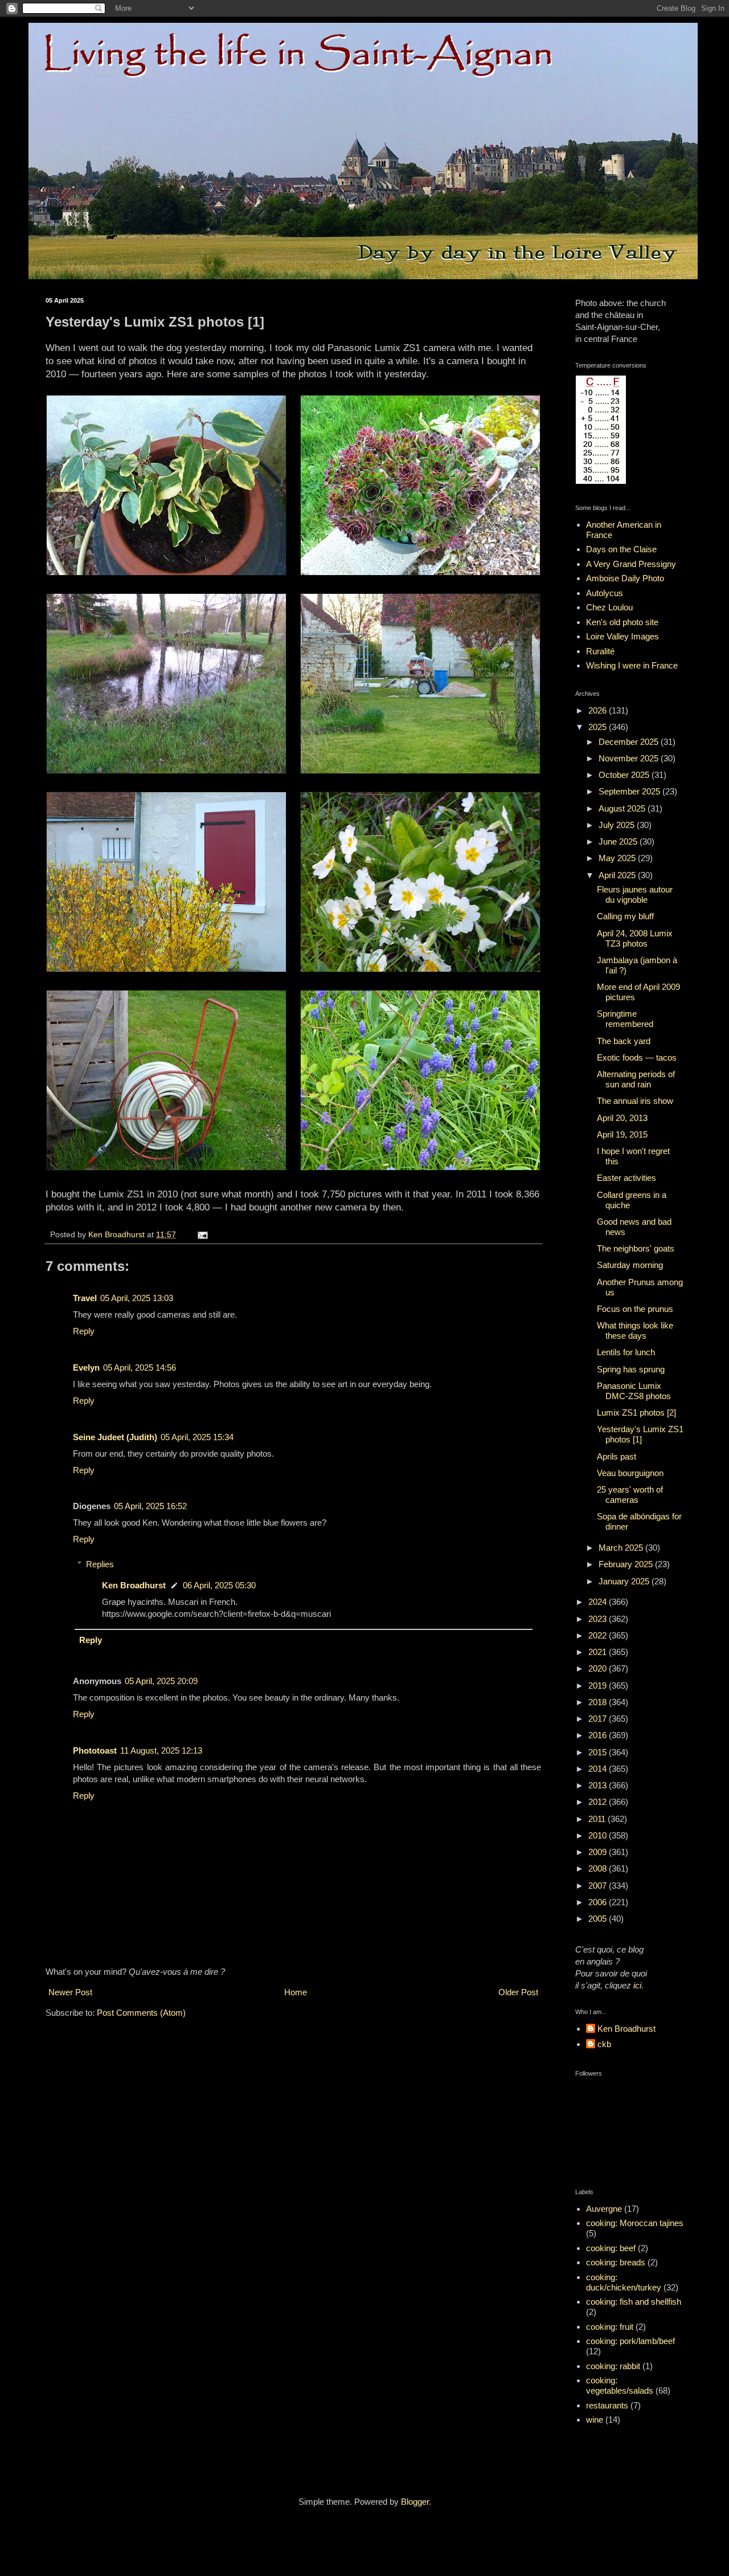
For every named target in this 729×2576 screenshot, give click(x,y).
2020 (599, 1668)
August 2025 (623, 808)
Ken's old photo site (622, 622)
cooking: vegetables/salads (620, 2385)
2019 (599, 1686)
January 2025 (625, 1581)
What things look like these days (635, 1330)
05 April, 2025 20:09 (161, 1681)
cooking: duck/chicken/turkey (624, 2282)
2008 (599, 1868)
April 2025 (618, 875)
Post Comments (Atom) (141, 2013)
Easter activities (626, 1178)
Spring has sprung (631, 1369)
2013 (599, 1785)
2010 (599, 1835)
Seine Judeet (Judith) (115, 1437)
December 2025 (630, 742)
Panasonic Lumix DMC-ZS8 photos (634, 1391)
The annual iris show (635, 1101)
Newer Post (70, 1992)
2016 (599, 1735)
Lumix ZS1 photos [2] (636, 1413)
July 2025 (618, 825)
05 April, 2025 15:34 (197, 1437)
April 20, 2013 (622, 1118)
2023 (599, 1619)
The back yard (624, 1041)
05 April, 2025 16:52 (150, 1506)
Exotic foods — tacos (637, 1057)
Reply (84, 1331)
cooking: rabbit (613, 2366)
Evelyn (86, 1368)
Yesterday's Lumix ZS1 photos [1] (640, 1434)
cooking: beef (611, 2248)
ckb (604, 2044)
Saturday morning (630, 1265)
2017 (599, 1719)
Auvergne (604, 2209)
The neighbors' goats (636, 1248)
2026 (599, 710)
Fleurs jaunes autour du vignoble (635, 894)
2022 (599, 1635)
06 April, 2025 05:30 (219, 1585)
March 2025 (622, 1548)
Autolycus (605, 593)
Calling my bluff (625, 916)
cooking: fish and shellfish (634, 2302)
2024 (599, 1602)
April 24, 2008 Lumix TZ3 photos (635, 938)
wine (595, 2420)
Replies (100, 1564)
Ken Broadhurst (134, 1585)
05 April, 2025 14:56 (140, 1368)
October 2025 (625, 775)
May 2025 (618, 858)
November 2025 (630, 758)
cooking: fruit (610, 2327)
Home (296, 1992)
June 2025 (619, 841)
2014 (599, 1769)
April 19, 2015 (622, 1134)
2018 (599, 1702)
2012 (599, 1802)
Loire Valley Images (622, 636)
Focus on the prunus (635, 1309)
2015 (599, 1752)
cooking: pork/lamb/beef (630, 2341)
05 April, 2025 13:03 (137, 1298)
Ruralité (600, 651)
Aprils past (617, 1456)
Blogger (415, 2502)
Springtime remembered (625, 1019)
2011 (598, 1819)
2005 (599, 1919)
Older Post (518, 1992)
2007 (599, 1886)
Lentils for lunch (626, 1352)
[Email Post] (202, 1235)
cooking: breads (616, 2262)
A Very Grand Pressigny (631, 564)
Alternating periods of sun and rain (636, 1079)
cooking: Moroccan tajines (635, 2223)
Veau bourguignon (630, 1473)
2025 (599, 727)
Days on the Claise (621, 549)
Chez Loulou (609, 607)
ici (637, 1985)
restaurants (607, 2405)
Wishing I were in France (632, 665)
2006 (599, 1902)
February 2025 (627, 1564)
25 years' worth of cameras (630, 1495)
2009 (599, 1852)
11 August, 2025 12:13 (161, 1750)
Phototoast (95, 1750)
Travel (85, 1298)
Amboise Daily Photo (625, 578)
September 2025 (630, 791)
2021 (599, 1652)
